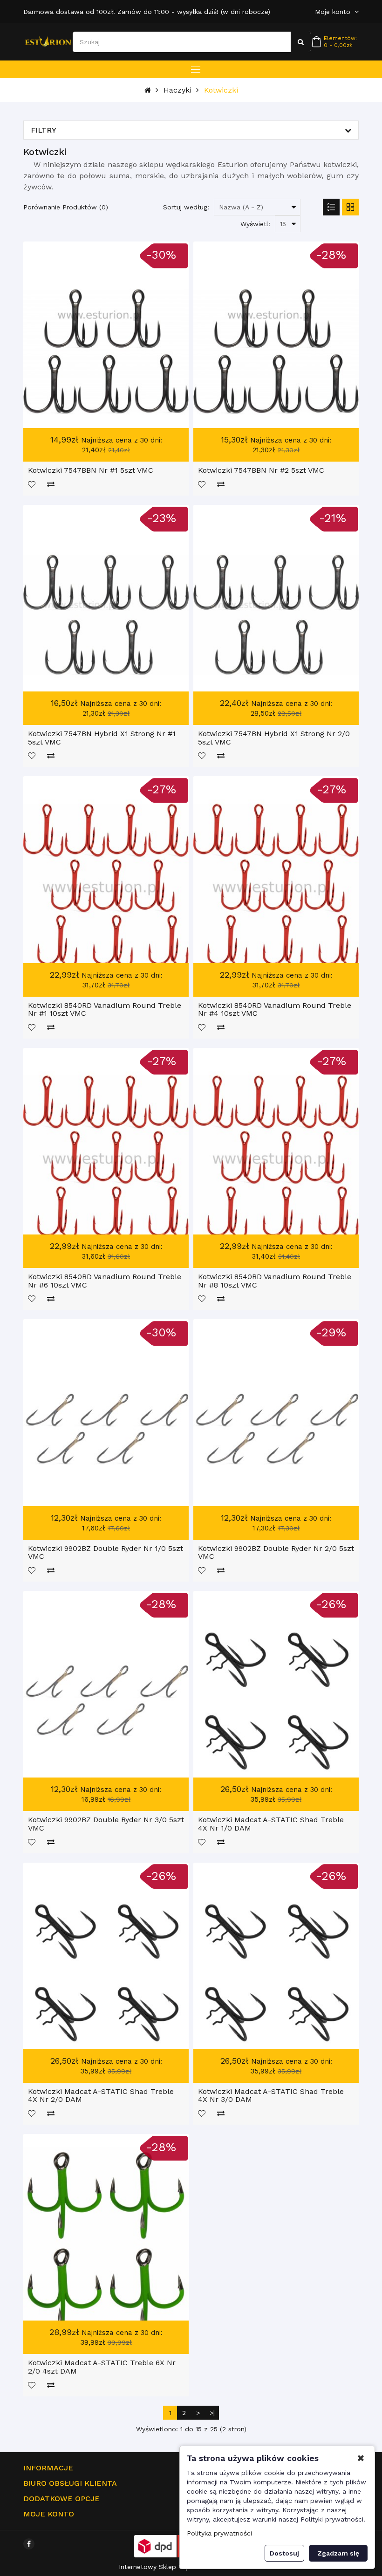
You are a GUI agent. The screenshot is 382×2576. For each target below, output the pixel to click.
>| (212, 2413)
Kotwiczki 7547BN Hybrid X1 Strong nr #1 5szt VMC (102, 738)
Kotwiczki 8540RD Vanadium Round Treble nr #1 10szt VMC (105, 1010)
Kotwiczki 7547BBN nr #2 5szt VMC (261, 470)
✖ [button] (361, 2458)
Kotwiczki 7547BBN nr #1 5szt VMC (91, 470)
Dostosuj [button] (284, 2553)
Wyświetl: (255, 224)
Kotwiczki (221, 90)
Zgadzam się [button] (338, 2553)
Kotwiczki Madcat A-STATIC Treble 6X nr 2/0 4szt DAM (102, 2367)
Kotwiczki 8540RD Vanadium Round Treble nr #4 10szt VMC (275, 1010)
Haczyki (177, 90)
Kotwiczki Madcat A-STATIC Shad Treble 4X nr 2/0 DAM (101, 2096)
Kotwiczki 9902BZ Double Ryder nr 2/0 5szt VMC (276, 1553)
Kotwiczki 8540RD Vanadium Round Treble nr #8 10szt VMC (275, 1281)
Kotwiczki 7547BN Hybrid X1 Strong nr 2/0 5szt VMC (274, 738)
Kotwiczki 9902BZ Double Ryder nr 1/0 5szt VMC (106, 1553)
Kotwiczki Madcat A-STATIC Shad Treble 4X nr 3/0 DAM (271, 2096)
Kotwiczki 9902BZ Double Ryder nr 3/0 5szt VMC (106, 1824)
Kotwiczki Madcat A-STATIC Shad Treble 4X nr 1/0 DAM (271, 1824)
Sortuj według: (186, 207)
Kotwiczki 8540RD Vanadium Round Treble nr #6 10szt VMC (105, 1281)
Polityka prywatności (219, 2533)
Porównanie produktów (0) (66, 207)
